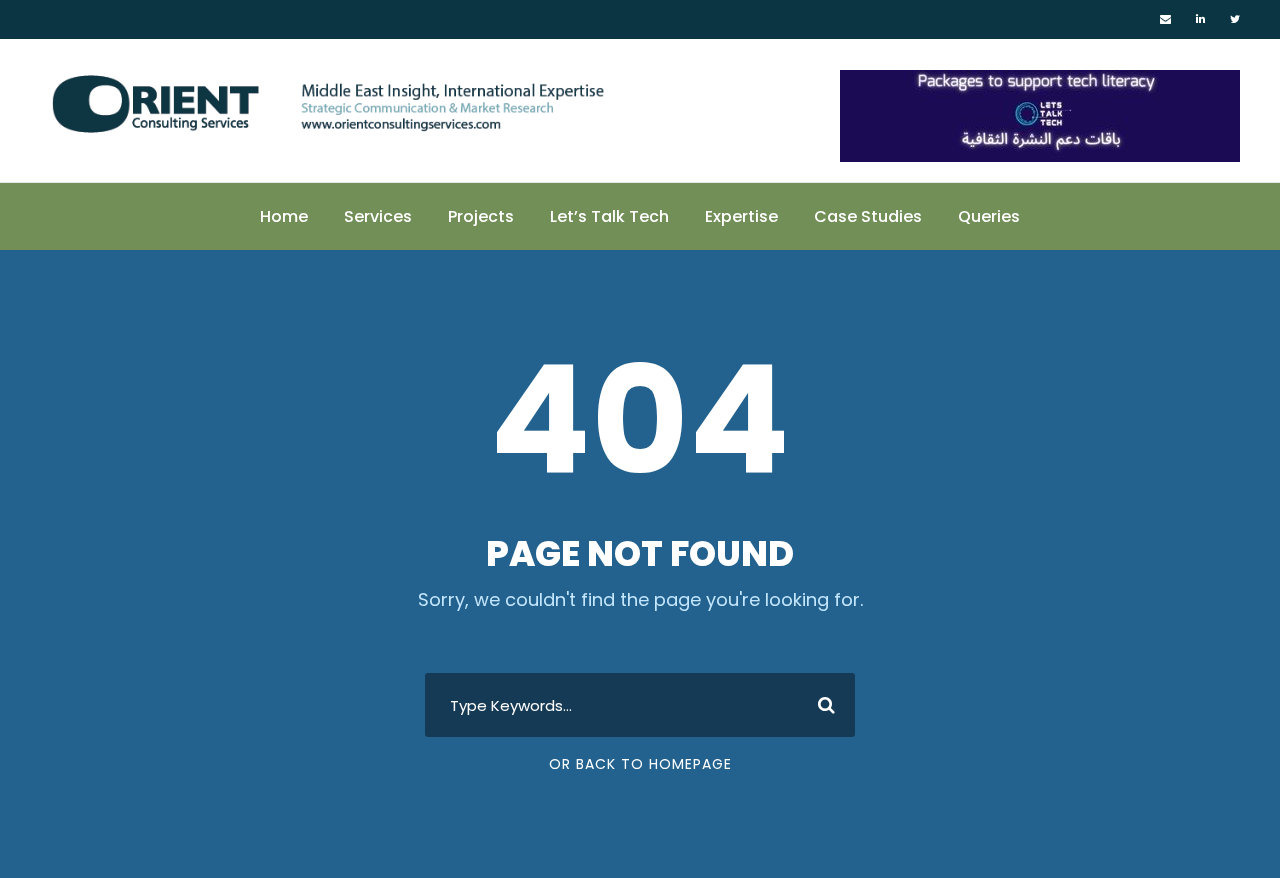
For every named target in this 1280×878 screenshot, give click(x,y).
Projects (481, 216)
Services (378, 216)
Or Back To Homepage (640, 764)
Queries (989, 216)
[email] (1165, 19)
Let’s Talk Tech (609, 216)
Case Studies (868, 216)
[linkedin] (1200, 19)
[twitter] (1235, 19)
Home (284, 216)
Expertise (741, 216)
